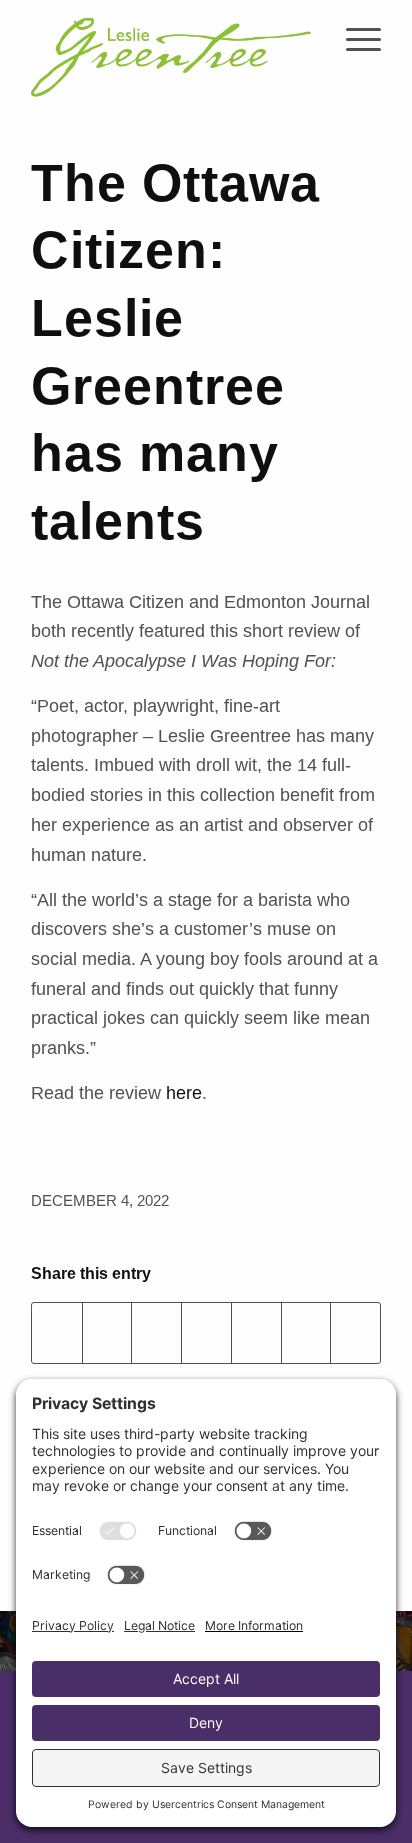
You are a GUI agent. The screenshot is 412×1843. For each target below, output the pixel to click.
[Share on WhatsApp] (156, 1333)
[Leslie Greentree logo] (171, 50)
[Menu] (353, 40)
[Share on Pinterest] (206, 1333)
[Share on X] (107, 1333)
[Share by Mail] (355, 1333)
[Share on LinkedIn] (256, 1333)
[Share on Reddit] (306, 1333)
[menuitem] (353, 40)
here (184, 1093)
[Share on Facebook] (57, 1333)
